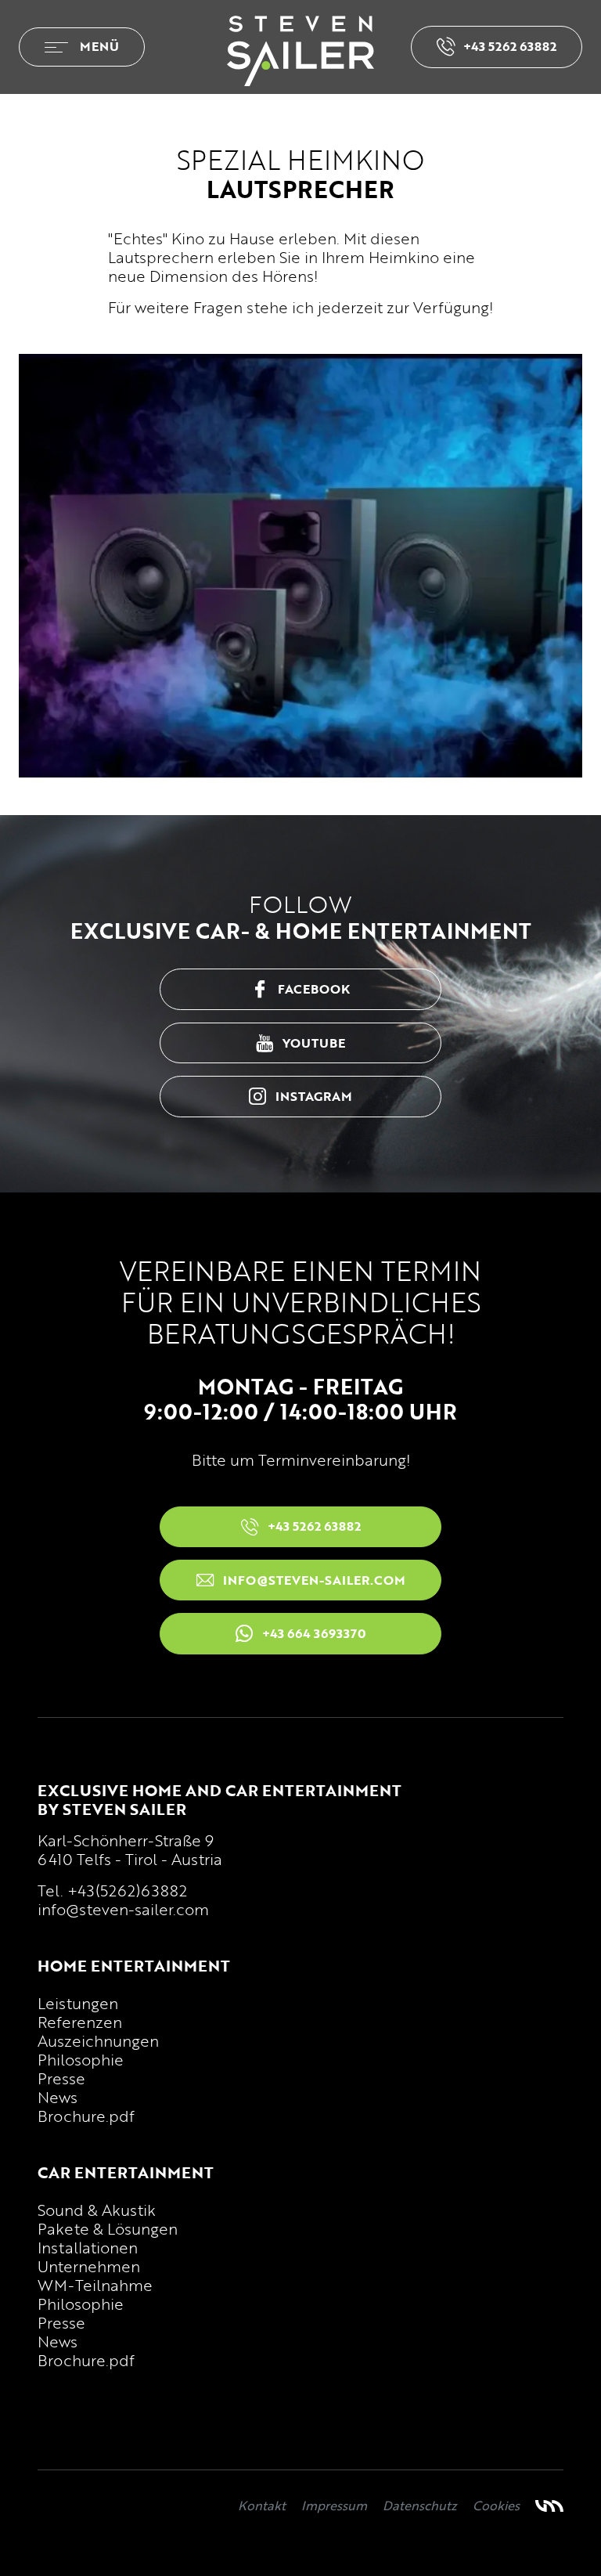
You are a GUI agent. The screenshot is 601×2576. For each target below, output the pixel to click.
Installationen (88, 2247)
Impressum (334, 2506)
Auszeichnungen (98, 2040)
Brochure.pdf (86, 2116)
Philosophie (81, 2059)
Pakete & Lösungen (108, 2228)
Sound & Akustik (97, 2210)
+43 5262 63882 (510, 46)
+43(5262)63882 (127, 1890)
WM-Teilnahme (95, 2285)
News (58, 2097)
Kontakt (262, 2506)
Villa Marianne (549, 2506)
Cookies (496, 2506)
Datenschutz (420, 2506)
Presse (61, 2078)
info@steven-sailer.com (123, 1909)
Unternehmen (89, 2266)
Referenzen (80, 2022)
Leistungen (78, 2003)
